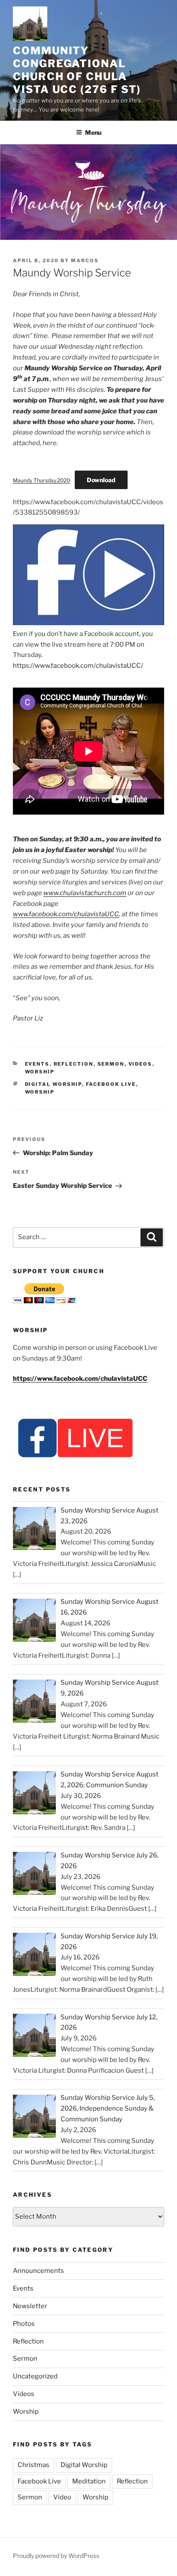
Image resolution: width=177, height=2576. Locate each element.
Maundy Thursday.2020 (41, 480)
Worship (40, 1072)
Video (62, 2497)
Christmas (34, 2465)
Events (37, 1064)
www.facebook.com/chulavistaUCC (66, 914)
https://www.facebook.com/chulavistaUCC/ (78, 666)
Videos (140, 1064)
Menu (93, 132)
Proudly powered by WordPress (56, 2556)
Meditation (89, 2481)
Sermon (111, 1064)
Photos (24, 2324)
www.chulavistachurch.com (85, 893)
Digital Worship (53, 1084)
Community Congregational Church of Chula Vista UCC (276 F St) (77, 70)
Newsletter (30, 2306)
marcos (85, 260)
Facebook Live (111, 1084)
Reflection (74, 1064)
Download (101, 480)
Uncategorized (35, 2376)
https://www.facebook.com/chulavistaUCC (80, 1379)
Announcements (38, 2271)
